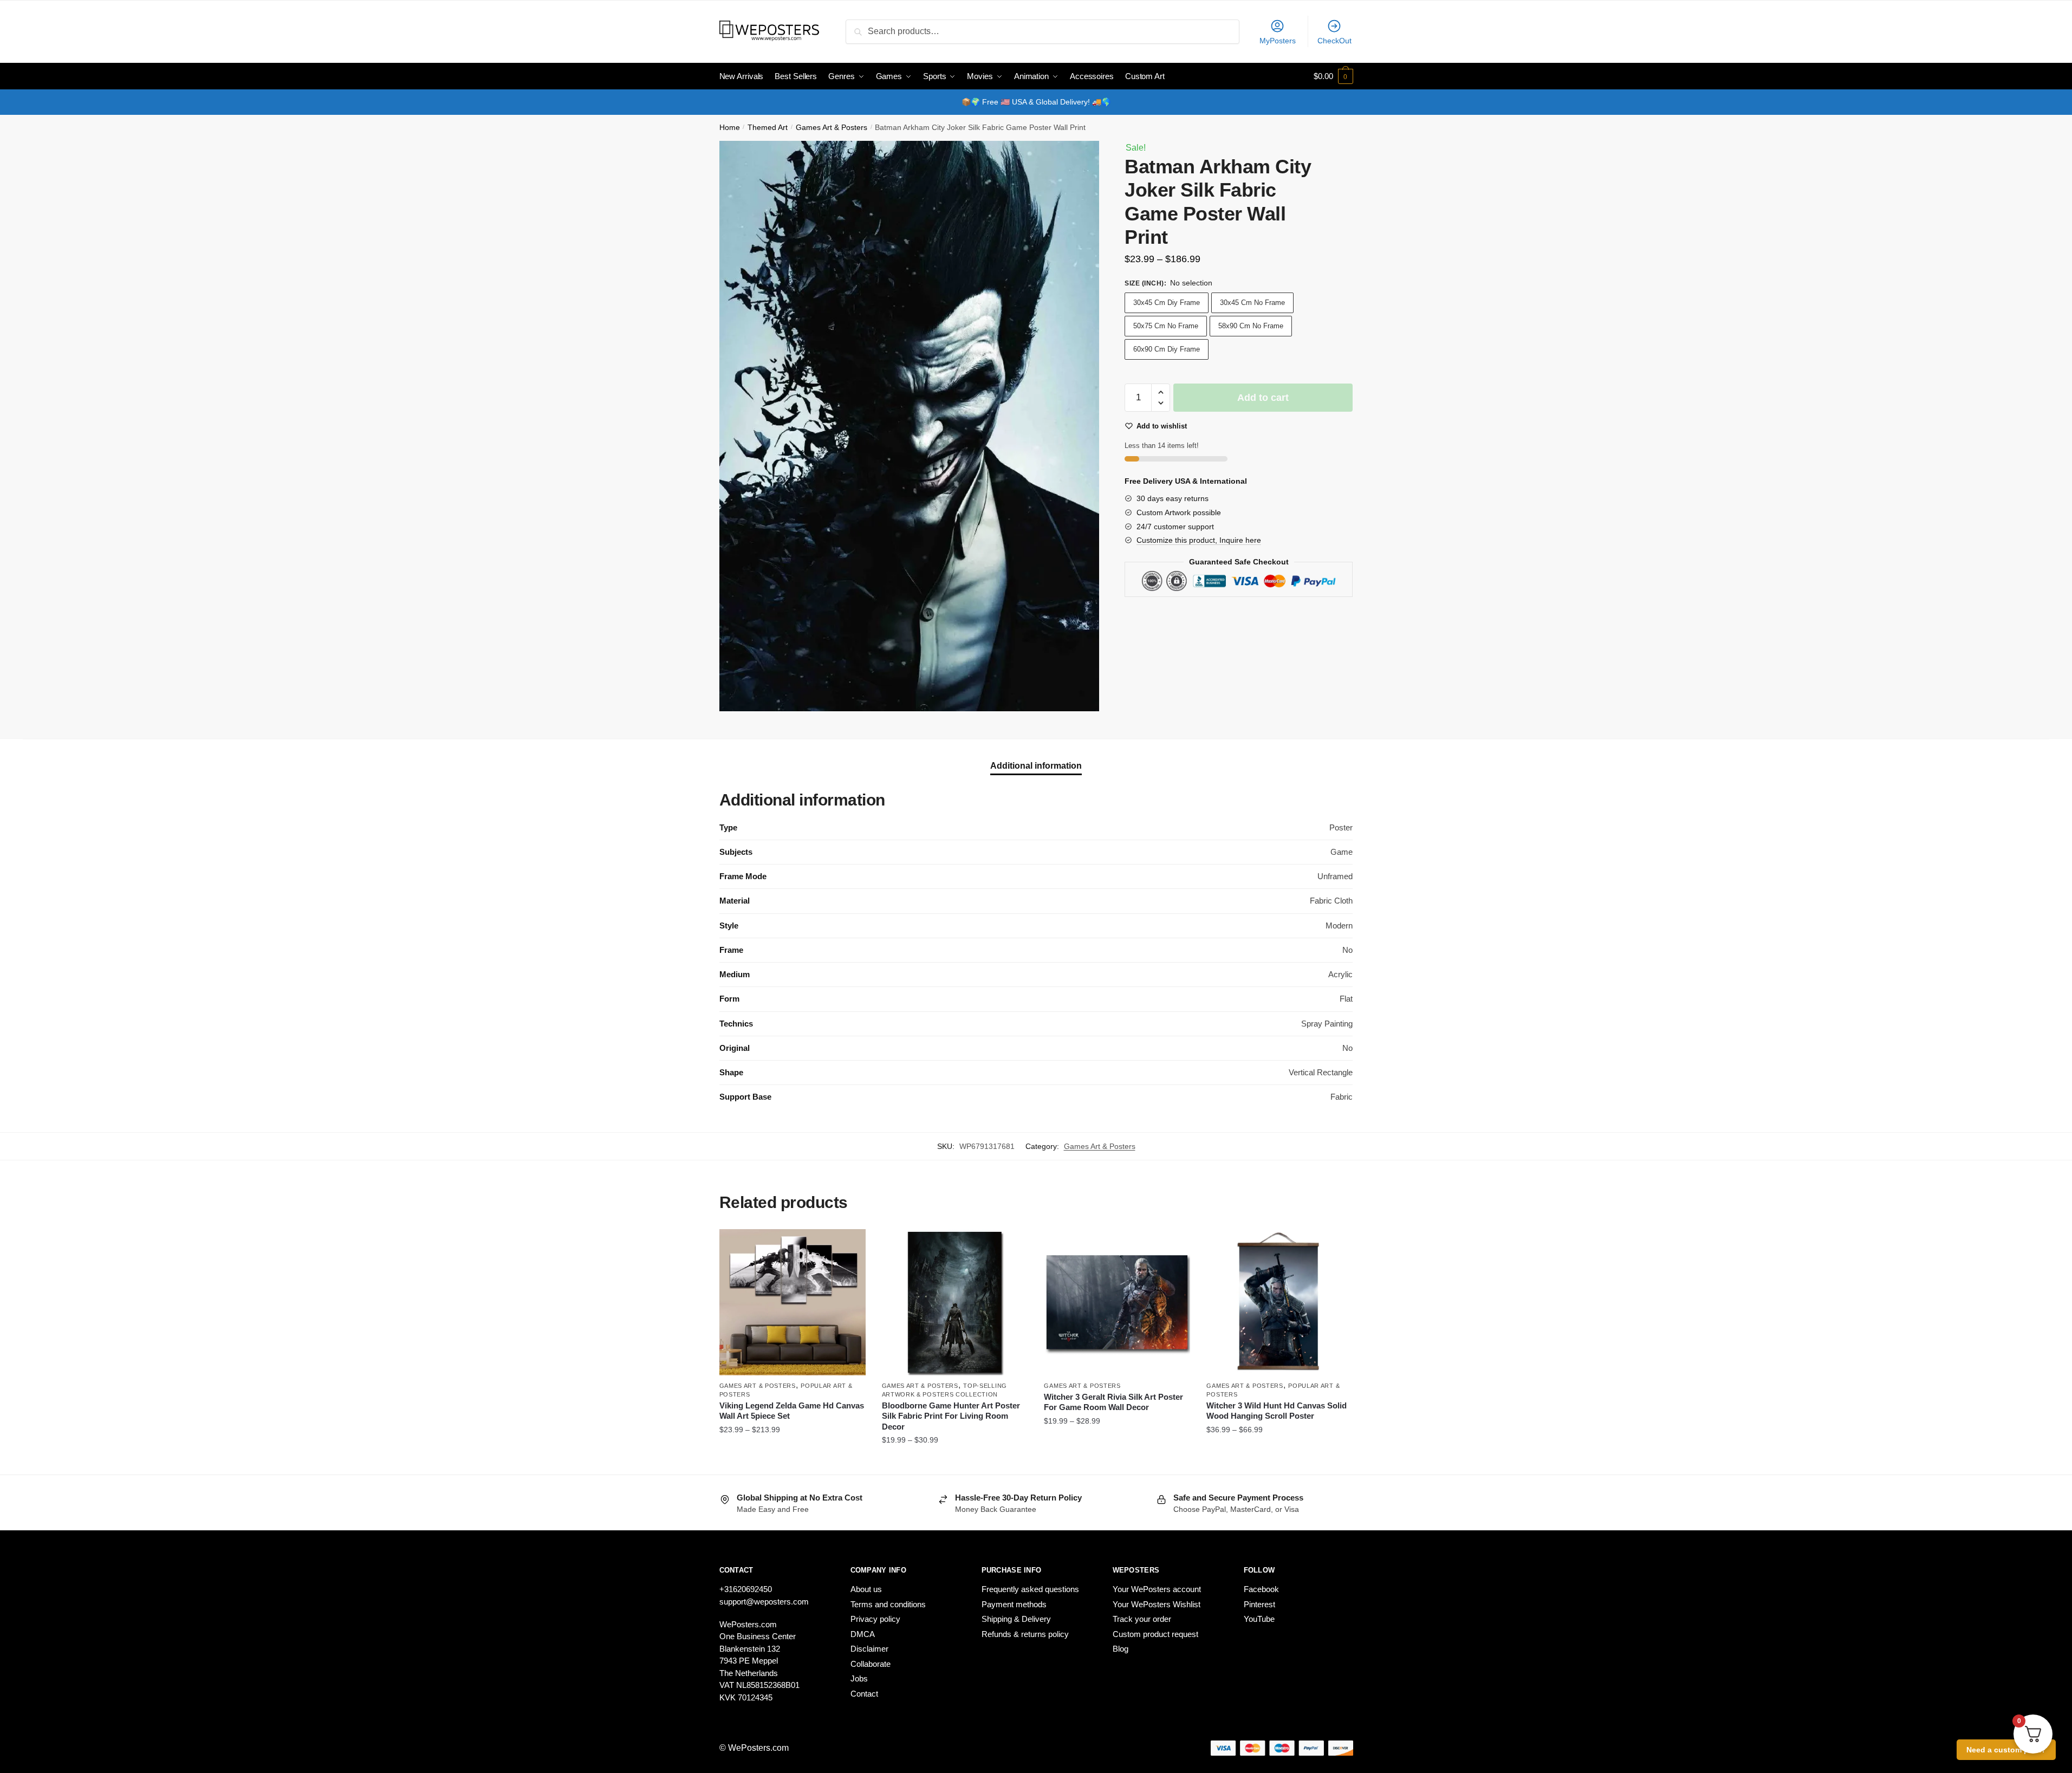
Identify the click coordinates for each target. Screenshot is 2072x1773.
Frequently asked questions (1030, 1589)
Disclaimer (869, 1649)
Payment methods (1014, 1604)
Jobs (859, 1678)
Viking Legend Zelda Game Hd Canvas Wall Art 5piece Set (792, 1411)
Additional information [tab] (1036, 766)
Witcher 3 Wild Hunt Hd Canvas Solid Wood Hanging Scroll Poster (1277, 1411)
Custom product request (1155, 1634)
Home (730, 128)
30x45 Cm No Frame (1252, 303)
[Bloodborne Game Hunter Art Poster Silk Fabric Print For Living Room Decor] (955, 1302)
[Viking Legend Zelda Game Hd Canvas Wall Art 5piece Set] (793, 1302)
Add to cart (1263, 398)
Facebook (1261, 1589)
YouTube (1259, 1619)
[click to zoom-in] (910, 426)
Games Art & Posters (832, 128)
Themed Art (768, 128)
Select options (792, 1462)
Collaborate (871, 1664)
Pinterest (1259, 1604)
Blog (1121, 1649)
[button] (1161, 392)
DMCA (863, 1634)
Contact (864, 1694)
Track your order (1142, 1619)
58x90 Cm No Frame (1251, 326)
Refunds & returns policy (1025, 1634)
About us (866, 1589)
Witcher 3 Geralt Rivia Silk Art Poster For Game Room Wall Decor (1113, 1402)
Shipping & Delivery (1016, 1619)
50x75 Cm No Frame (1166, 326)
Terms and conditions (888, 1604)
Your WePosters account (1157, 1589)
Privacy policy (875, 1619)
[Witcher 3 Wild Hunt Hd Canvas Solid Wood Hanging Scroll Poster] (1279, 1302)
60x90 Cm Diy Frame (1167, 349)
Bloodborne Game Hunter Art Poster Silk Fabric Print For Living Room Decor (951, 1416)
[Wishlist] (849, 1245)
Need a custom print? (2006, 1750)
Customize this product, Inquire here (1199, 540)
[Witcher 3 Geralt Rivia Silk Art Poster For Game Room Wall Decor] (1117, 1302)
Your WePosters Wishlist (1157, 1604)
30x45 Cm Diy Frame (1167, 303)
